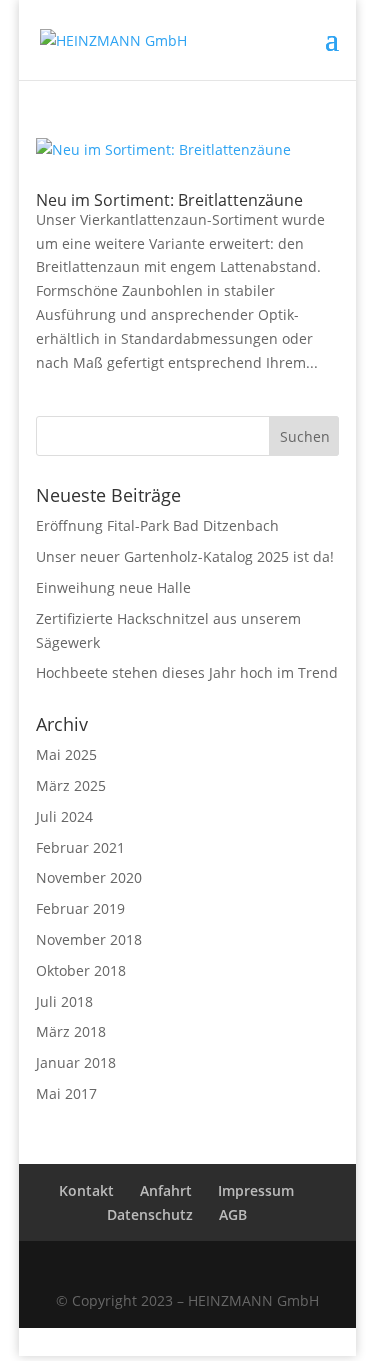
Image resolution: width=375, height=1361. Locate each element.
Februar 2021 (80, 847)
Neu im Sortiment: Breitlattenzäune (169, 200)
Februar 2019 (80, 908)
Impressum (256, 1190)
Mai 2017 (66, 1093)
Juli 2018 (64, 1001)
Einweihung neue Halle (113, 587)
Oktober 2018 (81, 970)
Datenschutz (150, 1214)
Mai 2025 (66, 754)
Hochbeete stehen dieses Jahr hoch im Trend (187, 672)
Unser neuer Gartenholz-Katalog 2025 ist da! (185, 556)
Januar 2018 (76, 1062)
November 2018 (89, 939)
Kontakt (86, 1190)
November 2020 (89, 877)
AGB (233, 1214)
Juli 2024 (64, 816)
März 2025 (71, 785)
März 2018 (71, 1031)
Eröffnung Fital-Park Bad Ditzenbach (157, 525)
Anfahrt (166, 1190)
